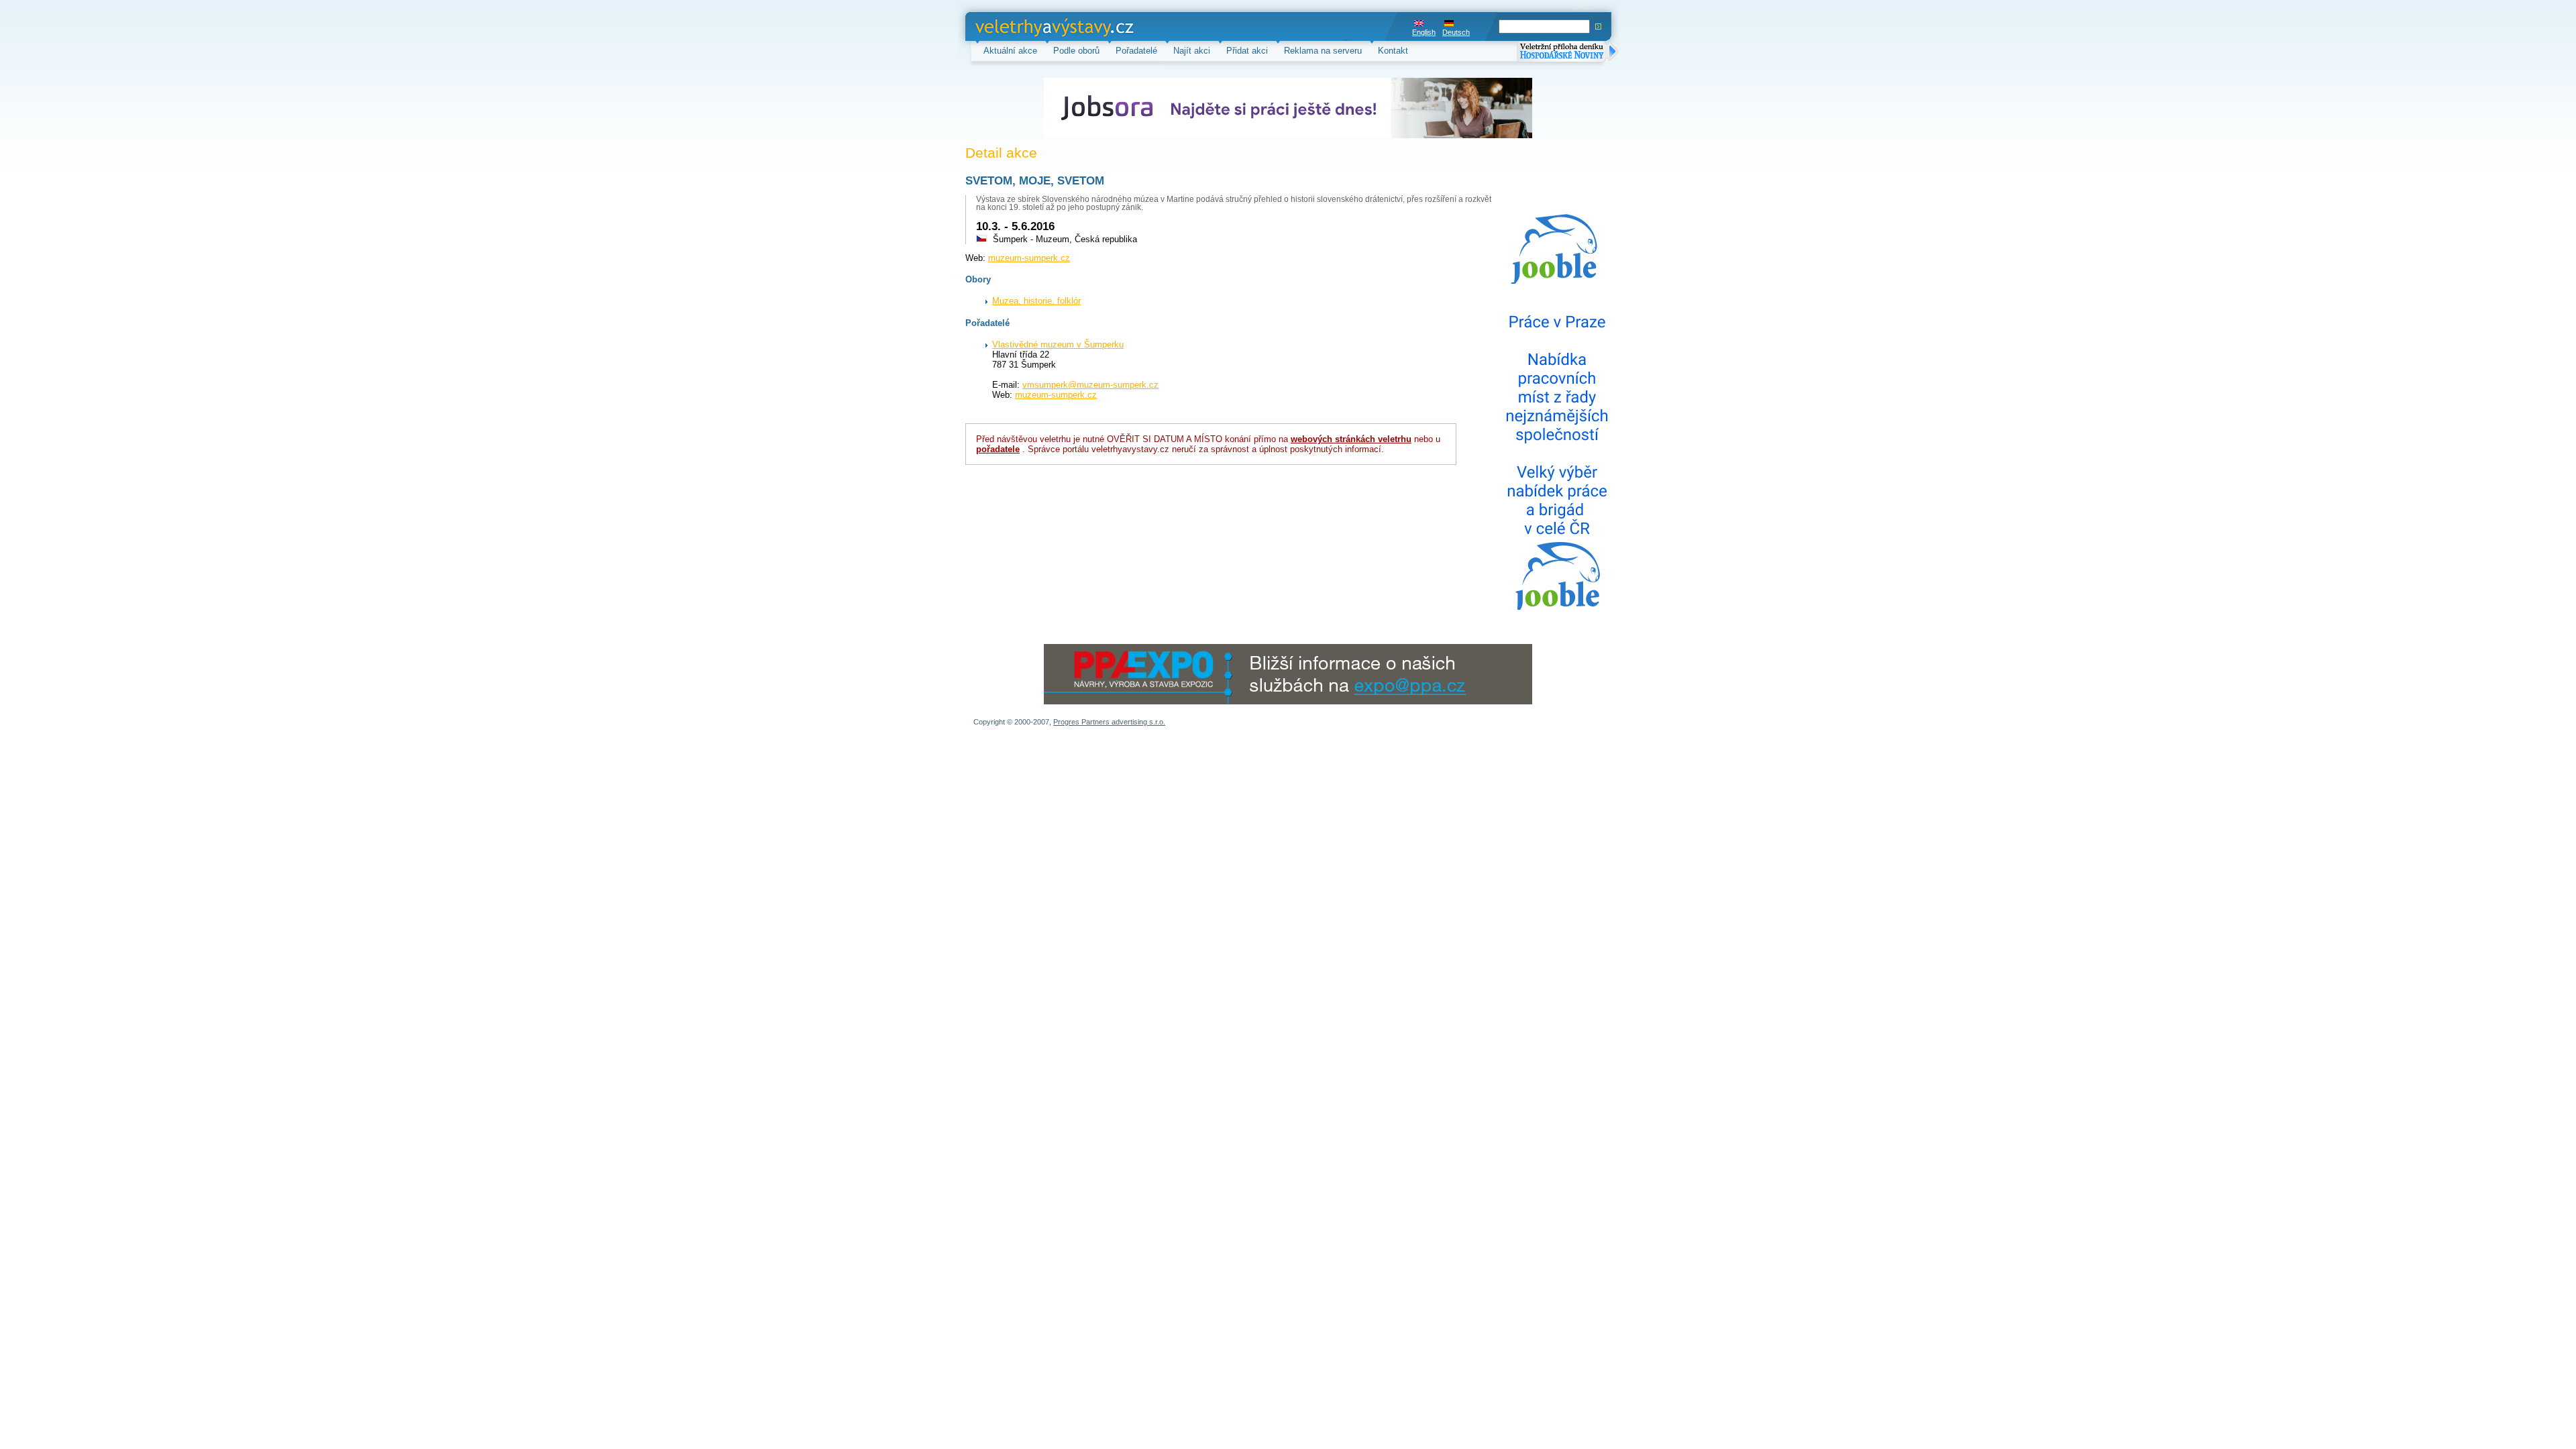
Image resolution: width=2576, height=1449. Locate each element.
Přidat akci (1247, 51)
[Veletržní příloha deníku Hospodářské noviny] (1568, 53)
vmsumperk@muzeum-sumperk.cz (1090, 385)
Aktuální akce (1010, 51)
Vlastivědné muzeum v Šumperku (1058, 344)
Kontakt (1393, 51)
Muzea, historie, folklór (1036, 301)
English (1424, 32)
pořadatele (998, 449)
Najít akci (1192, 51)
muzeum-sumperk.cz (1029, 258)
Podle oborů (1076, 51)
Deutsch (1456, 32)
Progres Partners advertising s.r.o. (1109, 722)
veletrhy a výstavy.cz (1017, 26)
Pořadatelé (1136, 51)
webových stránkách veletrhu (1351, 439)
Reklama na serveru (1323, 51)
